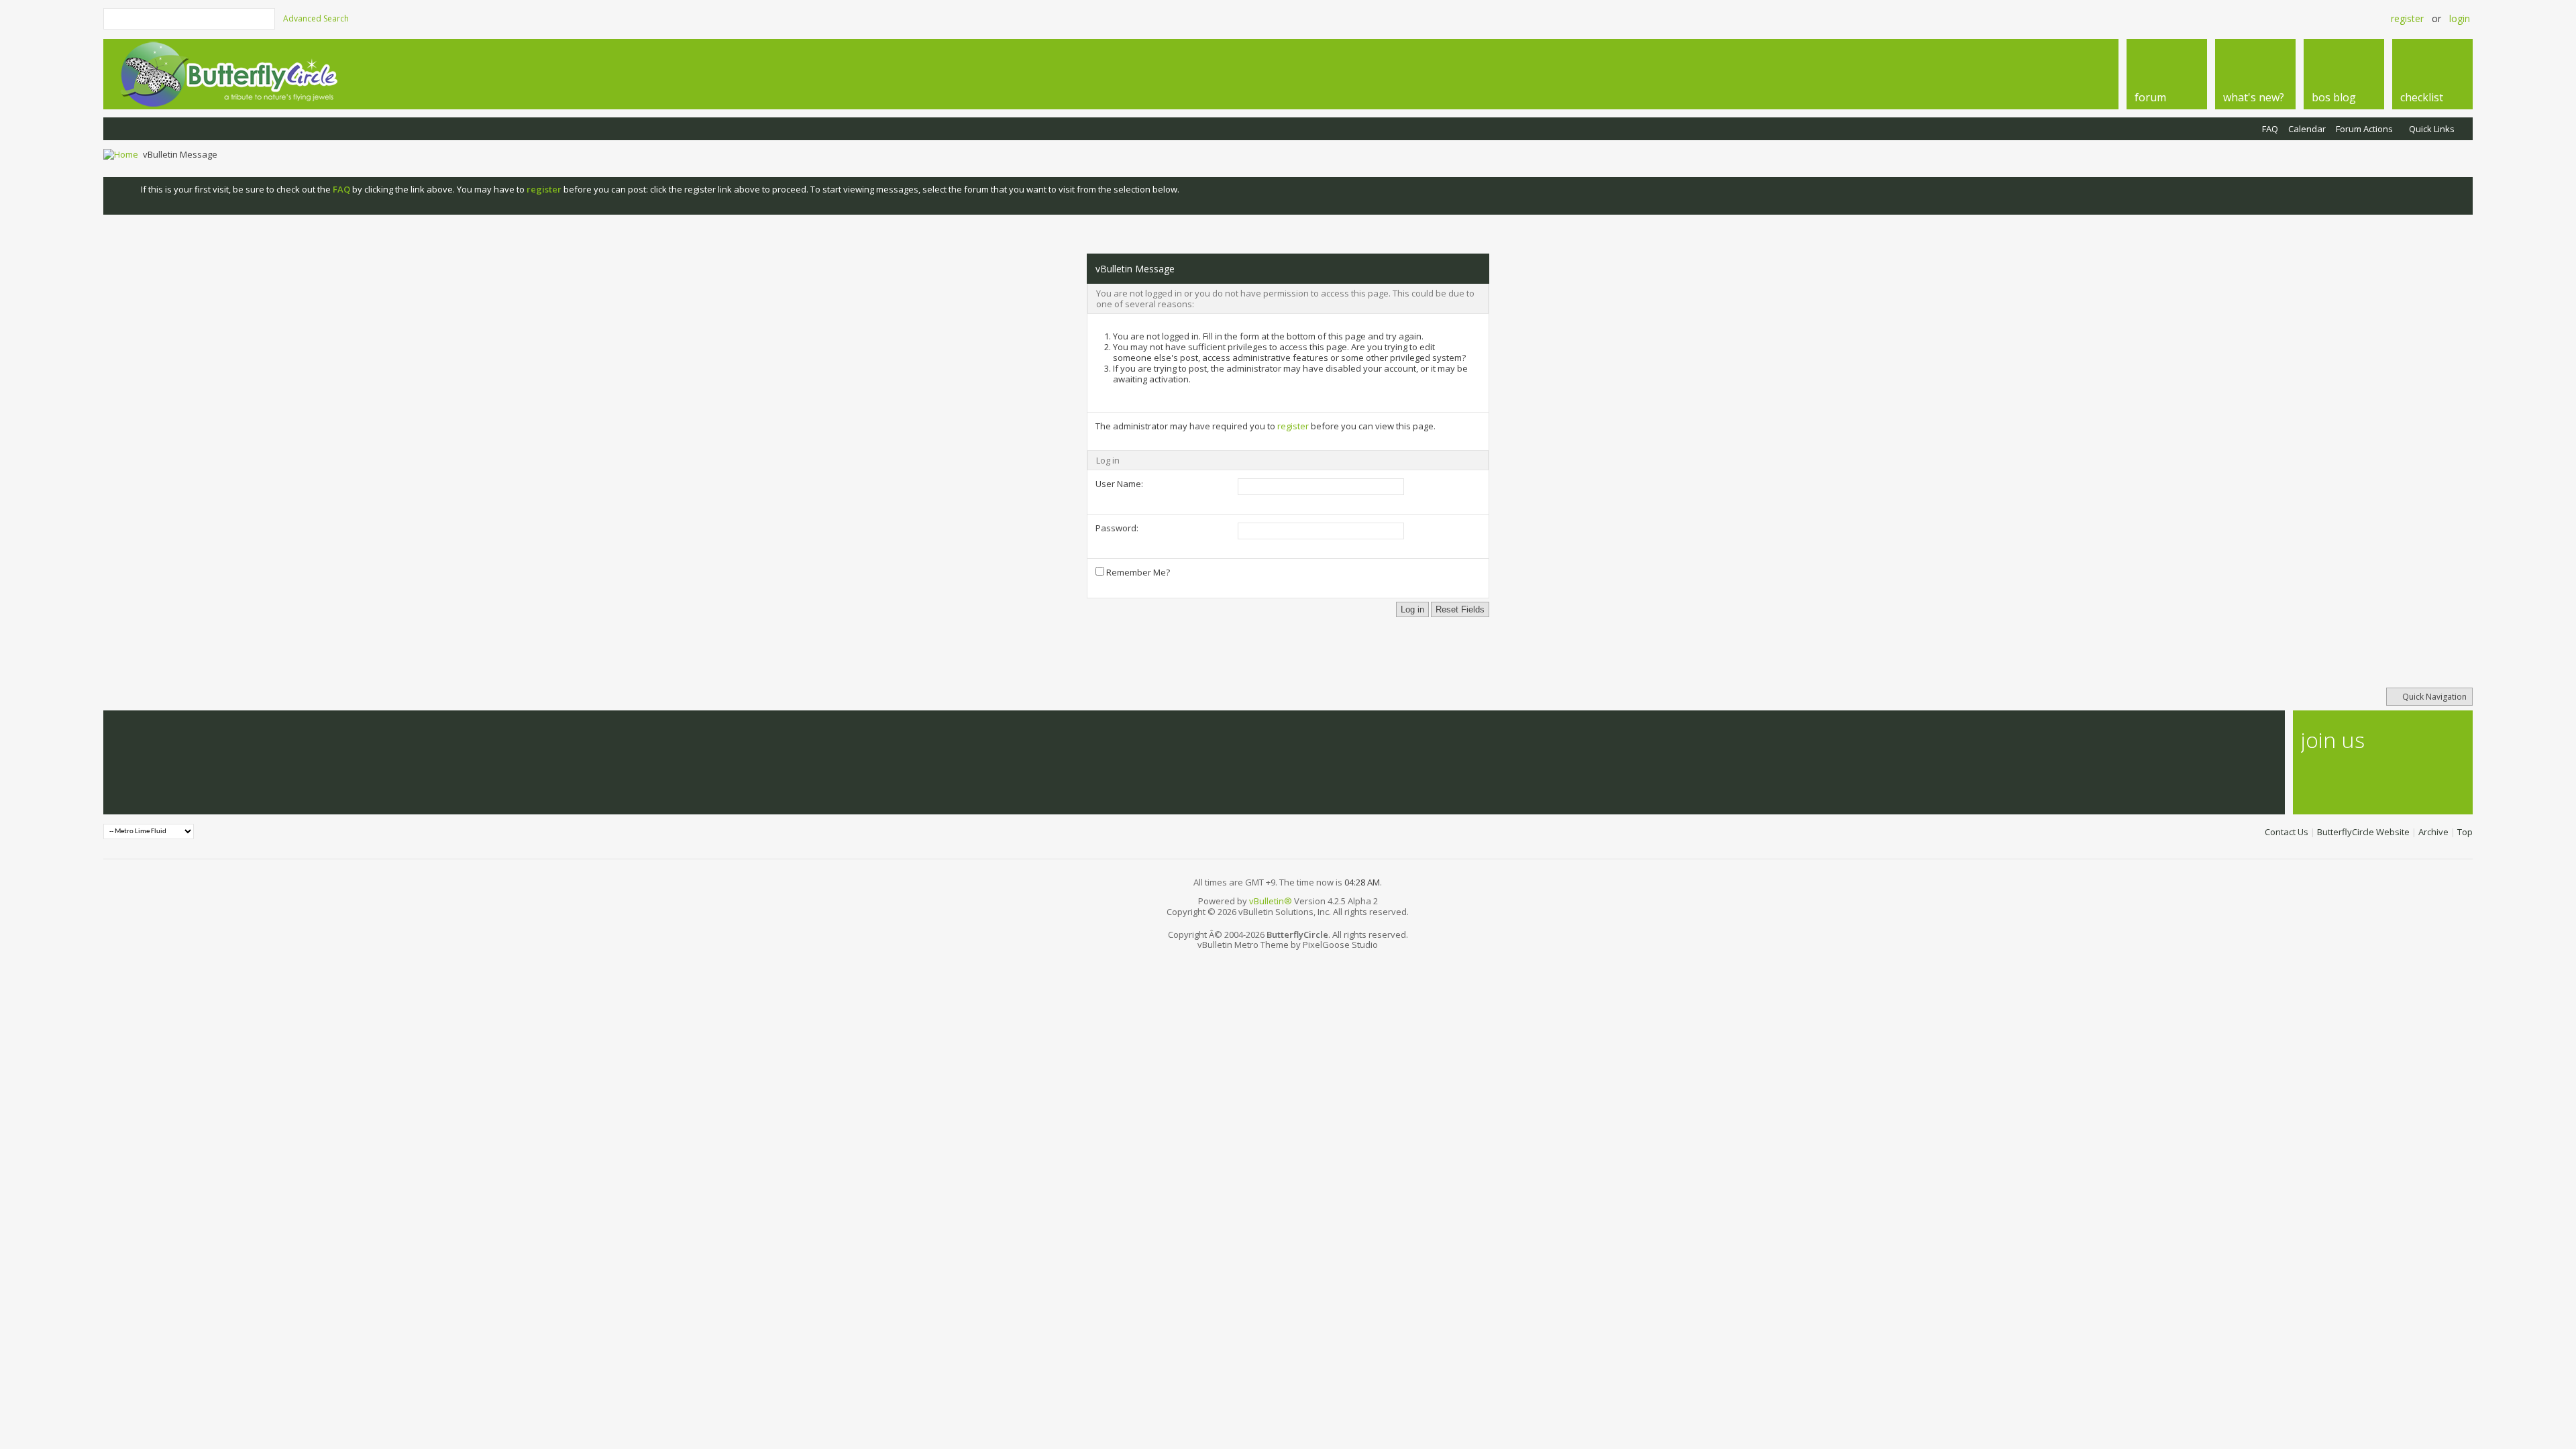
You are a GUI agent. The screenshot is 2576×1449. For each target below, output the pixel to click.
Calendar (2307, 129)
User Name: (1119, 484)
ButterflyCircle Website (2363, 832)
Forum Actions (2364, 129)
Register (2407, 18)
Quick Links (2432, 129)
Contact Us (2287, 832)
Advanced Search (316, 18)
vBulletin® (1271, 901)
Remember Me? (1137, 572)
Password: (1117, 528)
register (1293, 426)
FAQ (2270, 129)
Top (2465, 832)
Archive (2433, 832)
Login (2460, 18)
